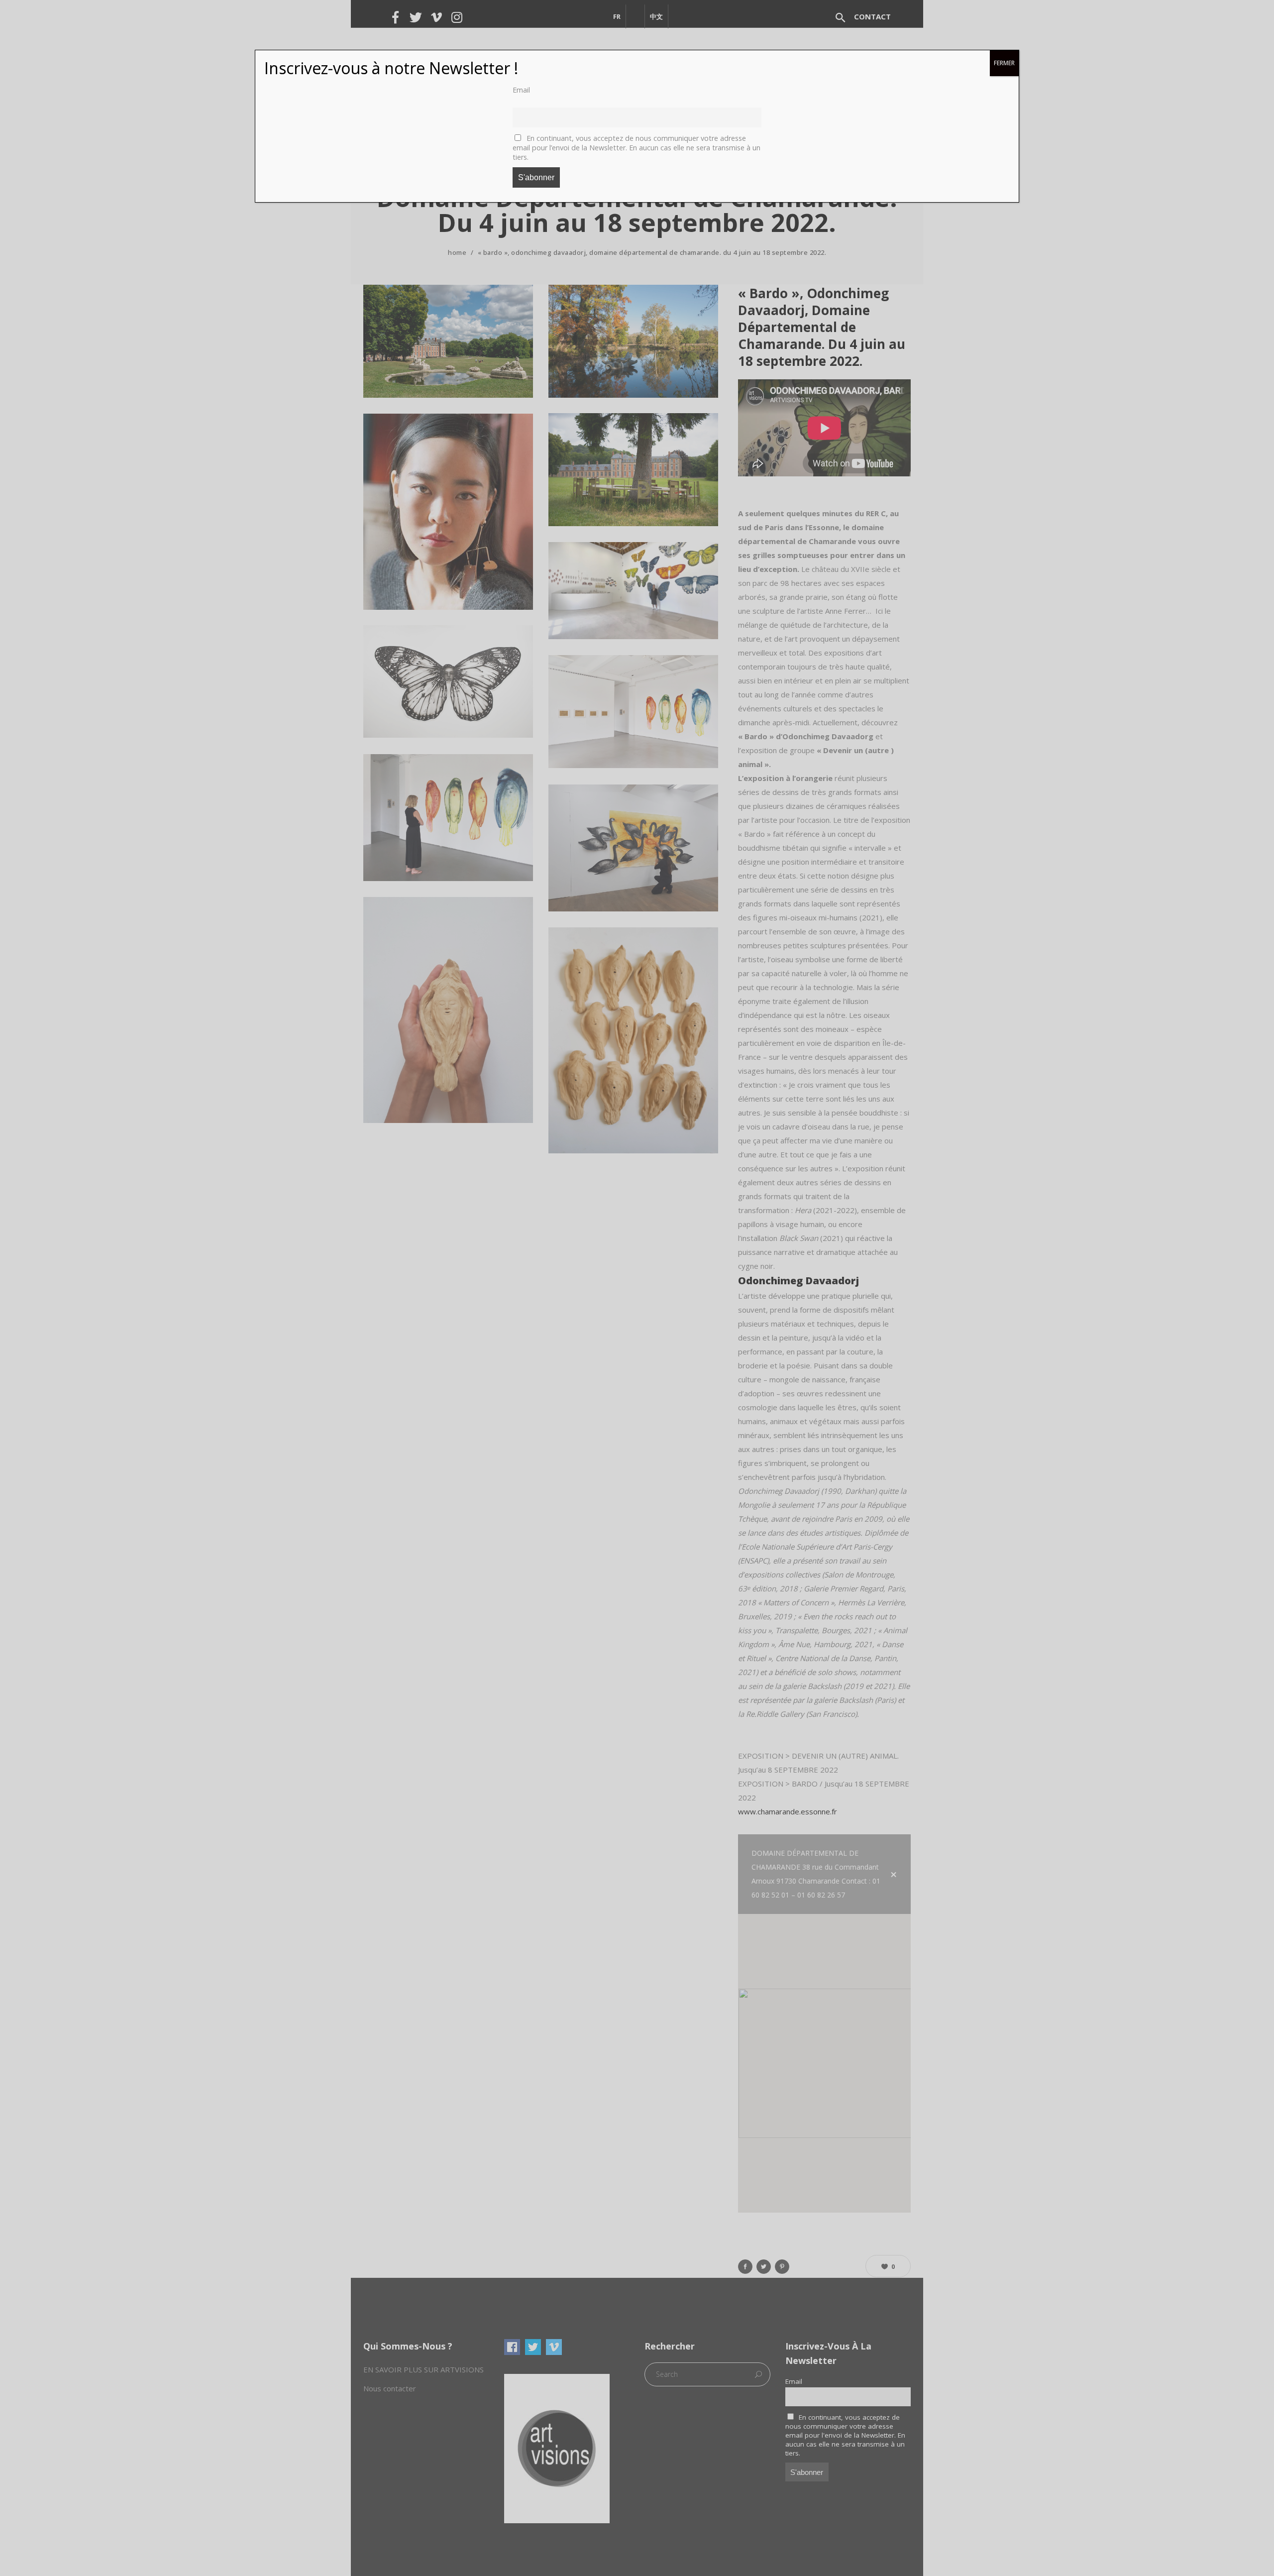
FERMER (1004, 63)
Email (521, 90)
